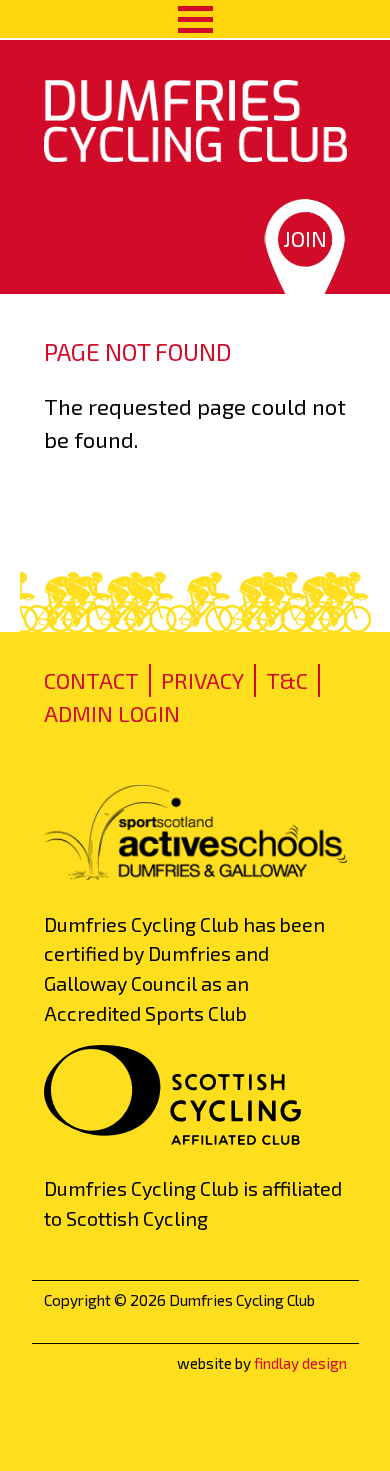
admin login (112, 713)
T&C (287, 680)
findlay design (300, 1363)
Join (305, 238)
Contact (91, 680)
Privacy (202, 680)
